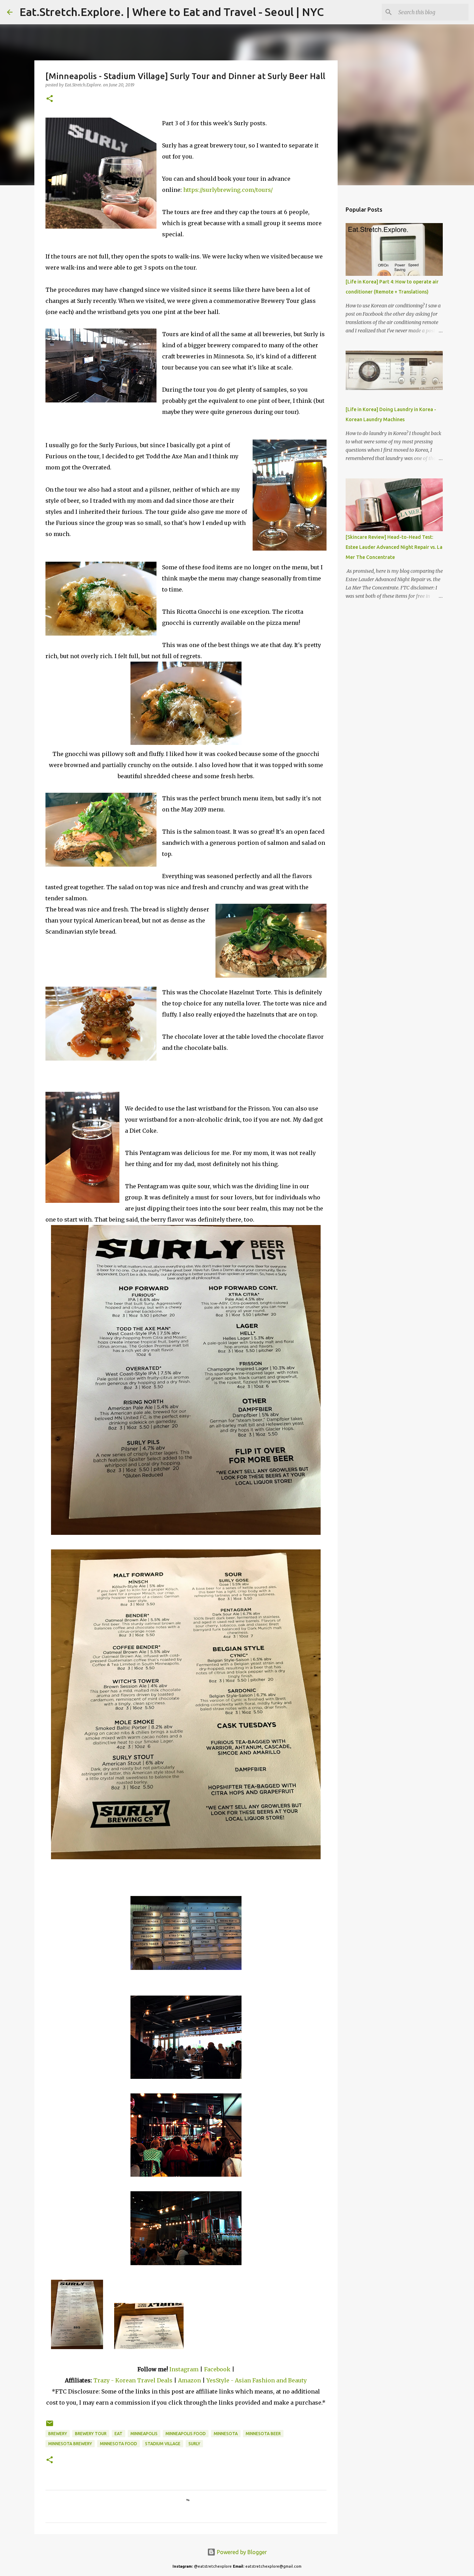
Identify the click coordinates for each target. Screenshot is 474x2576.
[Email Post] (50, 2426)
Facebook (217, 2369)
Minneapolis (144, 2434)
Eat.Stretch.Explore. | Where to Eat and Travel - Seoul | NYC (172, 12)
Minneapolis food (186, 2434)
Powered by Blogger (241, 2552)
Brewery (58, 2434)
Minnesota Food (118, 2444)
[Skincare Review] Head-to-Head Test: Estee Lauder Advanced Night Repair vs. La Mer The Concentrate (394, 547)
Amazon (190, 2380)
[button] (50, 99)
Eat (118, 2434)
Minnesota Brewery (70, 2444)
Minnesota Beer (263, 2434)
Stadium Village (163, 2444)
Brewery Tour (91, 2434)
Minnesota (226, 2434)
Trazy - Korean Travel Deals (133, 2380)
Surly (194, 2444)
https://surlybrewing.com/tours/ (228, 190)
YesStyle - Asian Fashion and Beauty (257, 2380)
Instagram (184, 2369)
